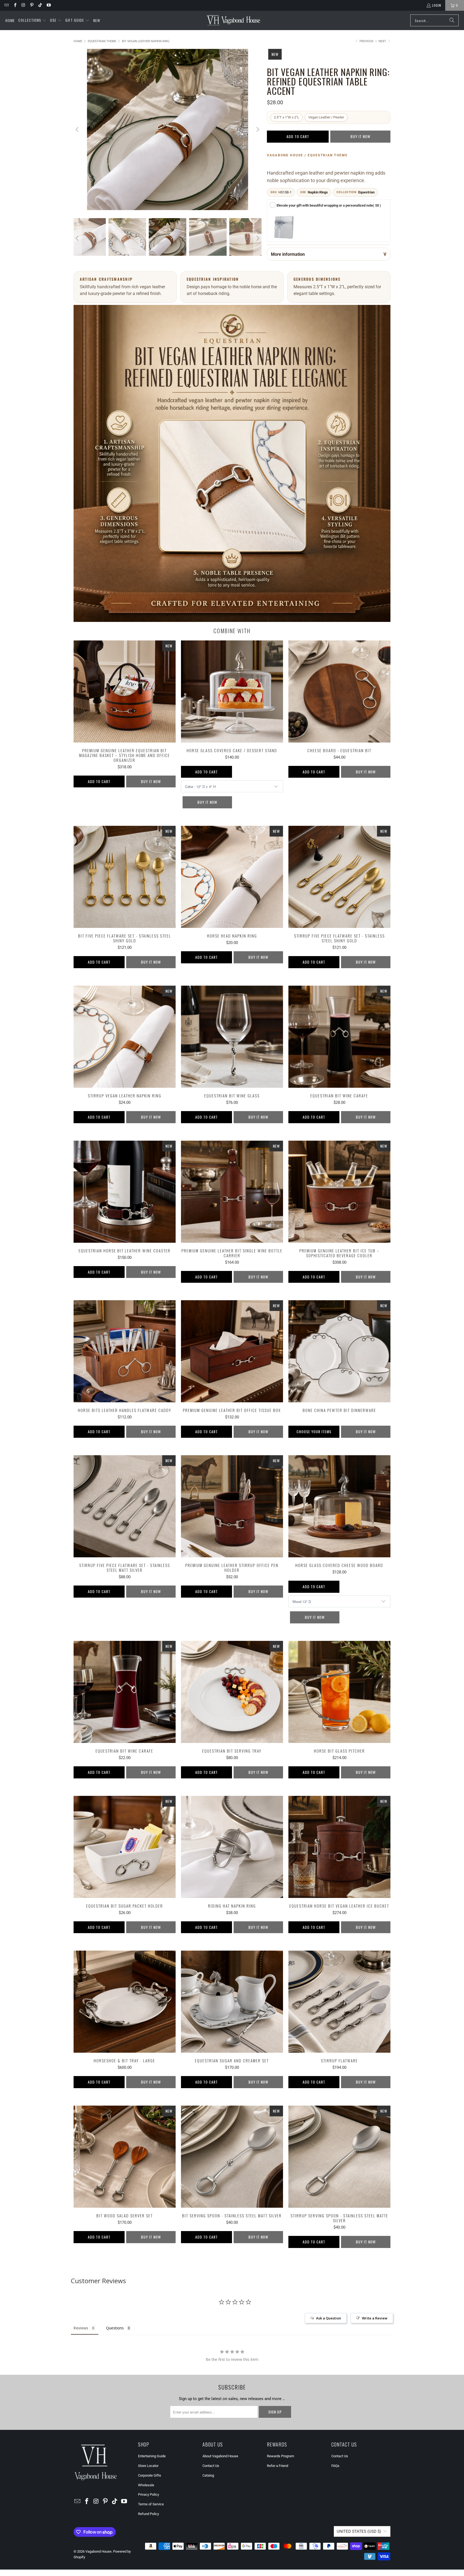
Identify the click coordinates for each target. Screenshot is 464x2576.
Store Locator (148, 2466)
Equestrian (366, 192)
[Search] (452, 20)
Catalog (208, 2475)
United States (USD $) (359, 2531)
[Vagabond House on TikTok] (40, 5)
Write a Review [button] (375, 2318)
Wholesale (146, 2485)
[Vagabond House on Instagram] (23, 5)
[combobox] (434, 20)
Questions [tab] (115, 2328)
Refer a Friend (278, 2466)
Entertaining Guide (152, 2456)
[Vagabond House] (233, 20)
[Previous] (78, 129)
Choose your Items (314, 1431)
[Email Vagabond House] (6, 5)
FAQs (335, 2466)
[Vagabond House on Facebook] (15, 5)
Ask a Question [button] (329, 2318)
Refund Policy (148, 2514)
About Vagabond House (220, 2456)
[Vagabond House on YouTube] (48, 5)
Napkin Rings (318, 192)
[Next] (258, 129)
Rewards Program (280, 2456)
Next (383, 41)
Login (437, 5)
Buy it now (360, 136)
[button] (32, 20)
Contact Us (211, 2466)
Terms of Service (151, 2504)
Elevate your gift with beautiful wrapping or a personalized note (329, 205)
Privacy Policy (148, 2494)
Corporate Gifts (150, 2475)
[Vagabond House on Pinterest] (32, 5)
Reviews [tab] (81, 2328)
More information (288, 254)
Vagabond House (98, 2551)
